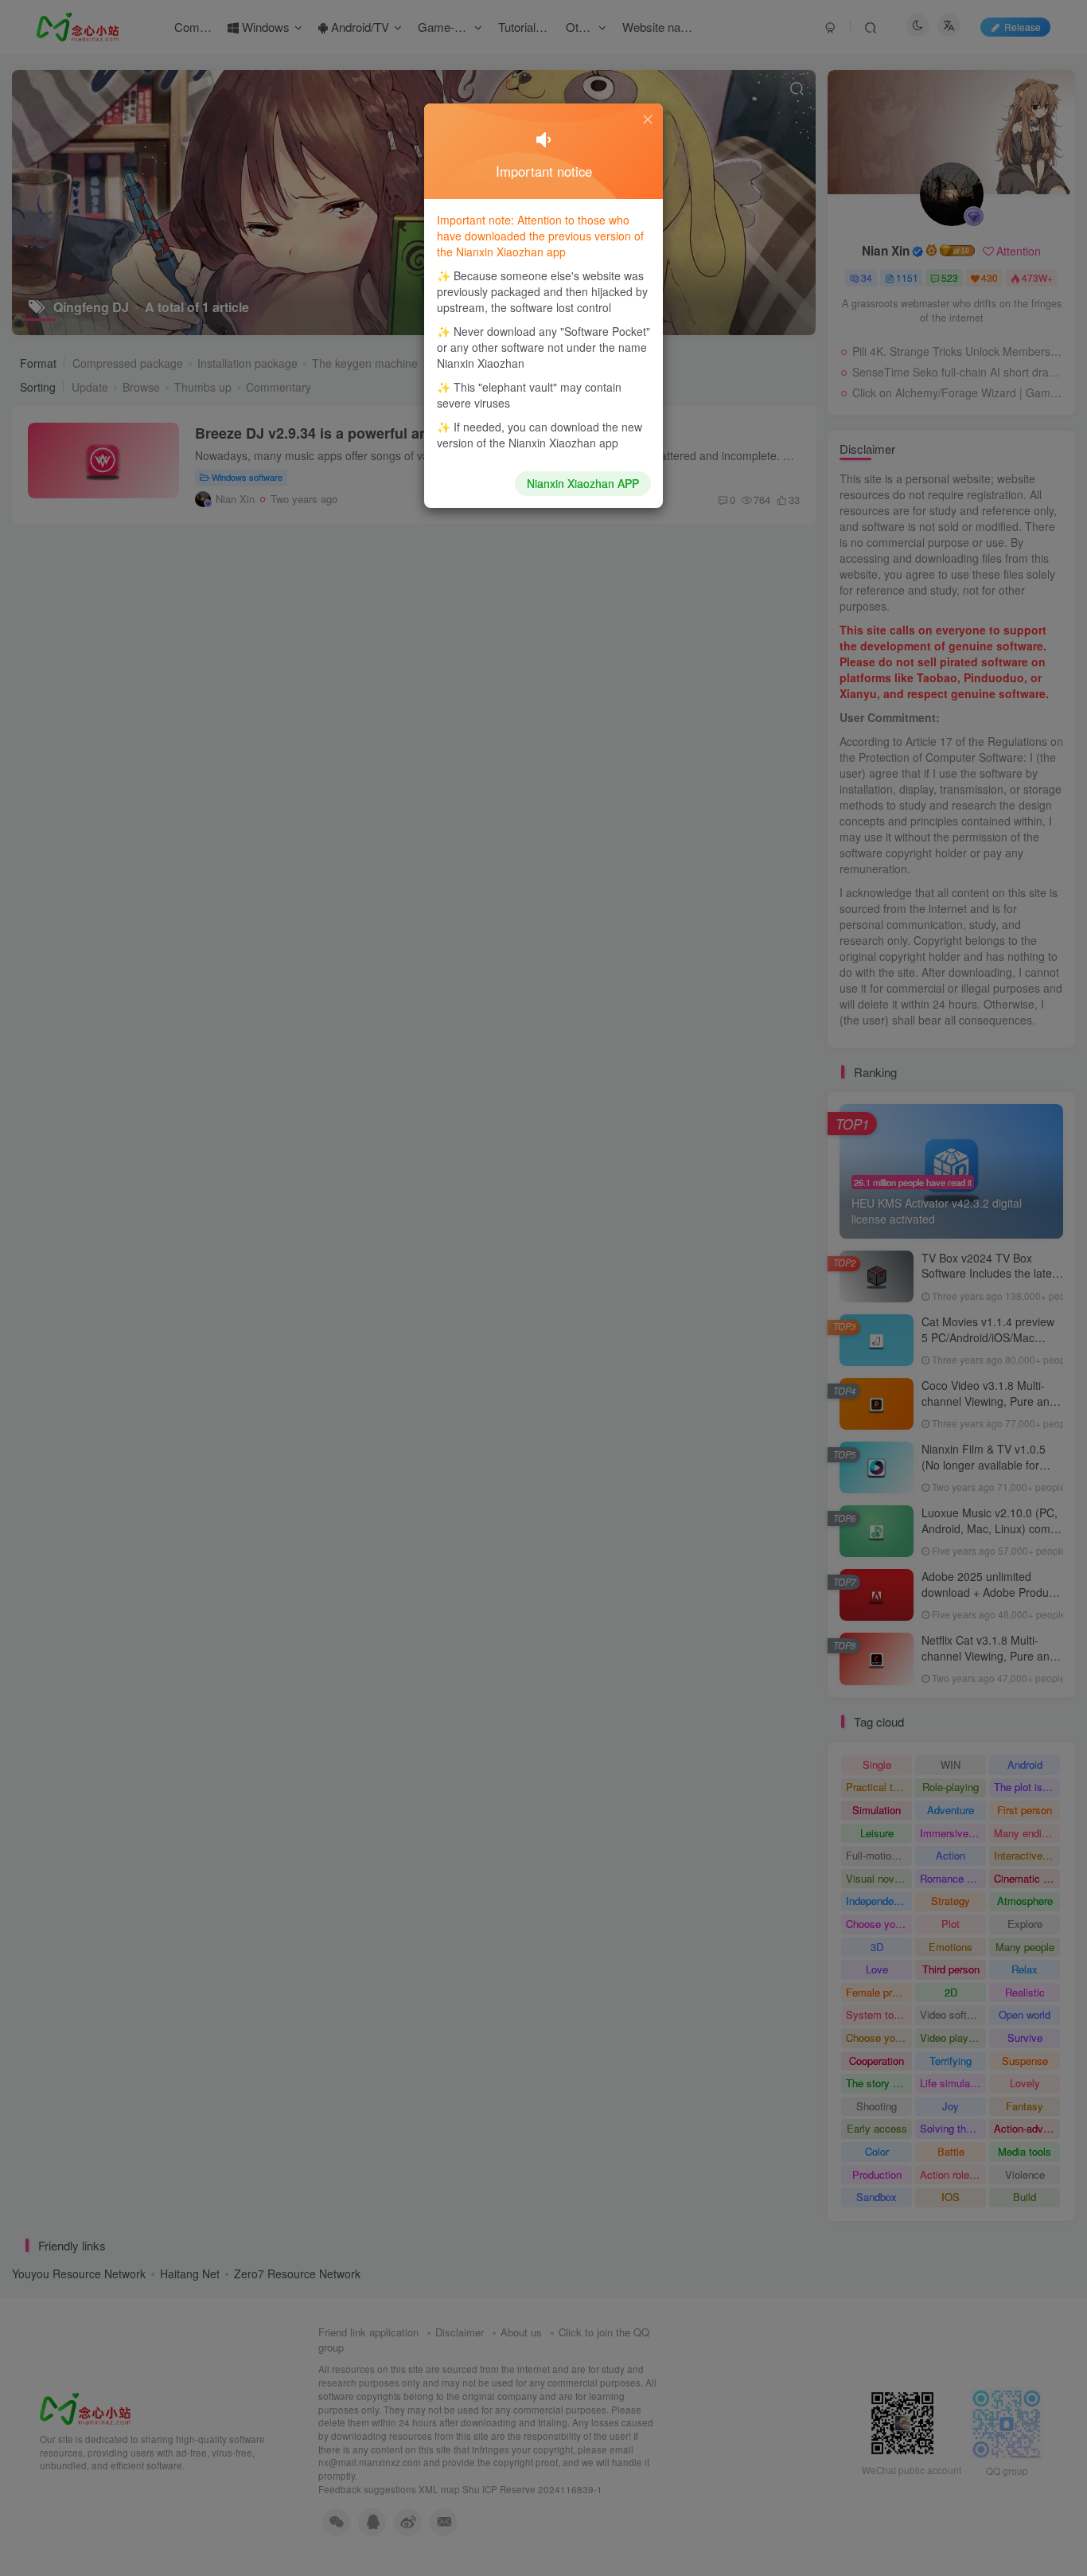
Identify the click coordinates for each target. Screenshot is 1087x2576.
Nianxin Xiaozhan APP (583, 483)
